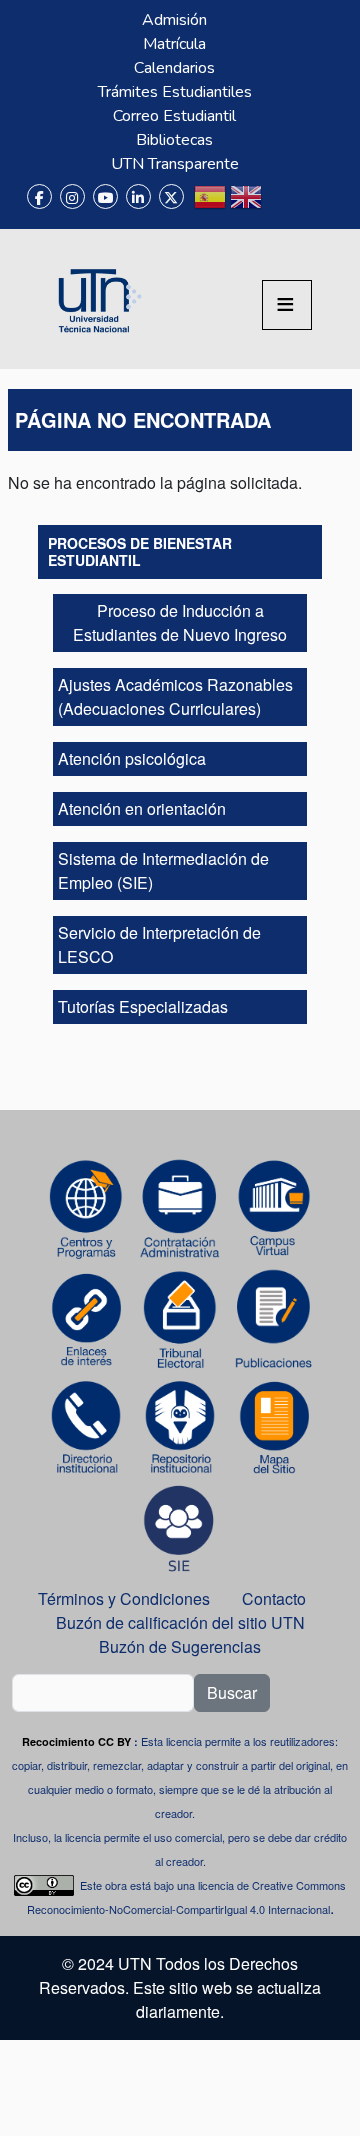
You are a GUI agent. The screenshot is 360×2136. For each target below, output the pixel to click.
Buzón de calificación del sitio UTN (180, 1622)
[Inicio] (97, 299)
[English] (246, 205)
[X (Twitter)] (171, 196)
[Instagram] (72, 196)
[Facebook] (39, 196)
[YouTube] (105, 196)
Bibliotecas (174, 140)
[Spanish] (210, 205)
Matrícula (174, 44)
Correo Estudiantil (174, 116)
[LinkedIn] (138, 196)
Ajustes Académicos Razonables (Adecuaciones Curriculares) (175, 696)
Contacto (274, 1598)
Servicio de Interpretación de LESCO (159, 944)
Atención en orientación (142, 808)
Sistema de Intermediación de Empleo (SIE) (163, 870)
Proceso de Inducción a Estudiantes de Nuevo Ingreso (180, 622)
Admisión (174, 20)
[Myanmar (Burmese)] (282, 205)
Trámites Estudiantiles (175, 92)
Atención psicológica (132, 758)
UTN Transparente (175, 164)
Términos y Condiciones (124, 1598)
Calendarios (174, 68)
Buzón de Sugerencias (182, 1646)
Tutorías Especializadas (143, 1006)
